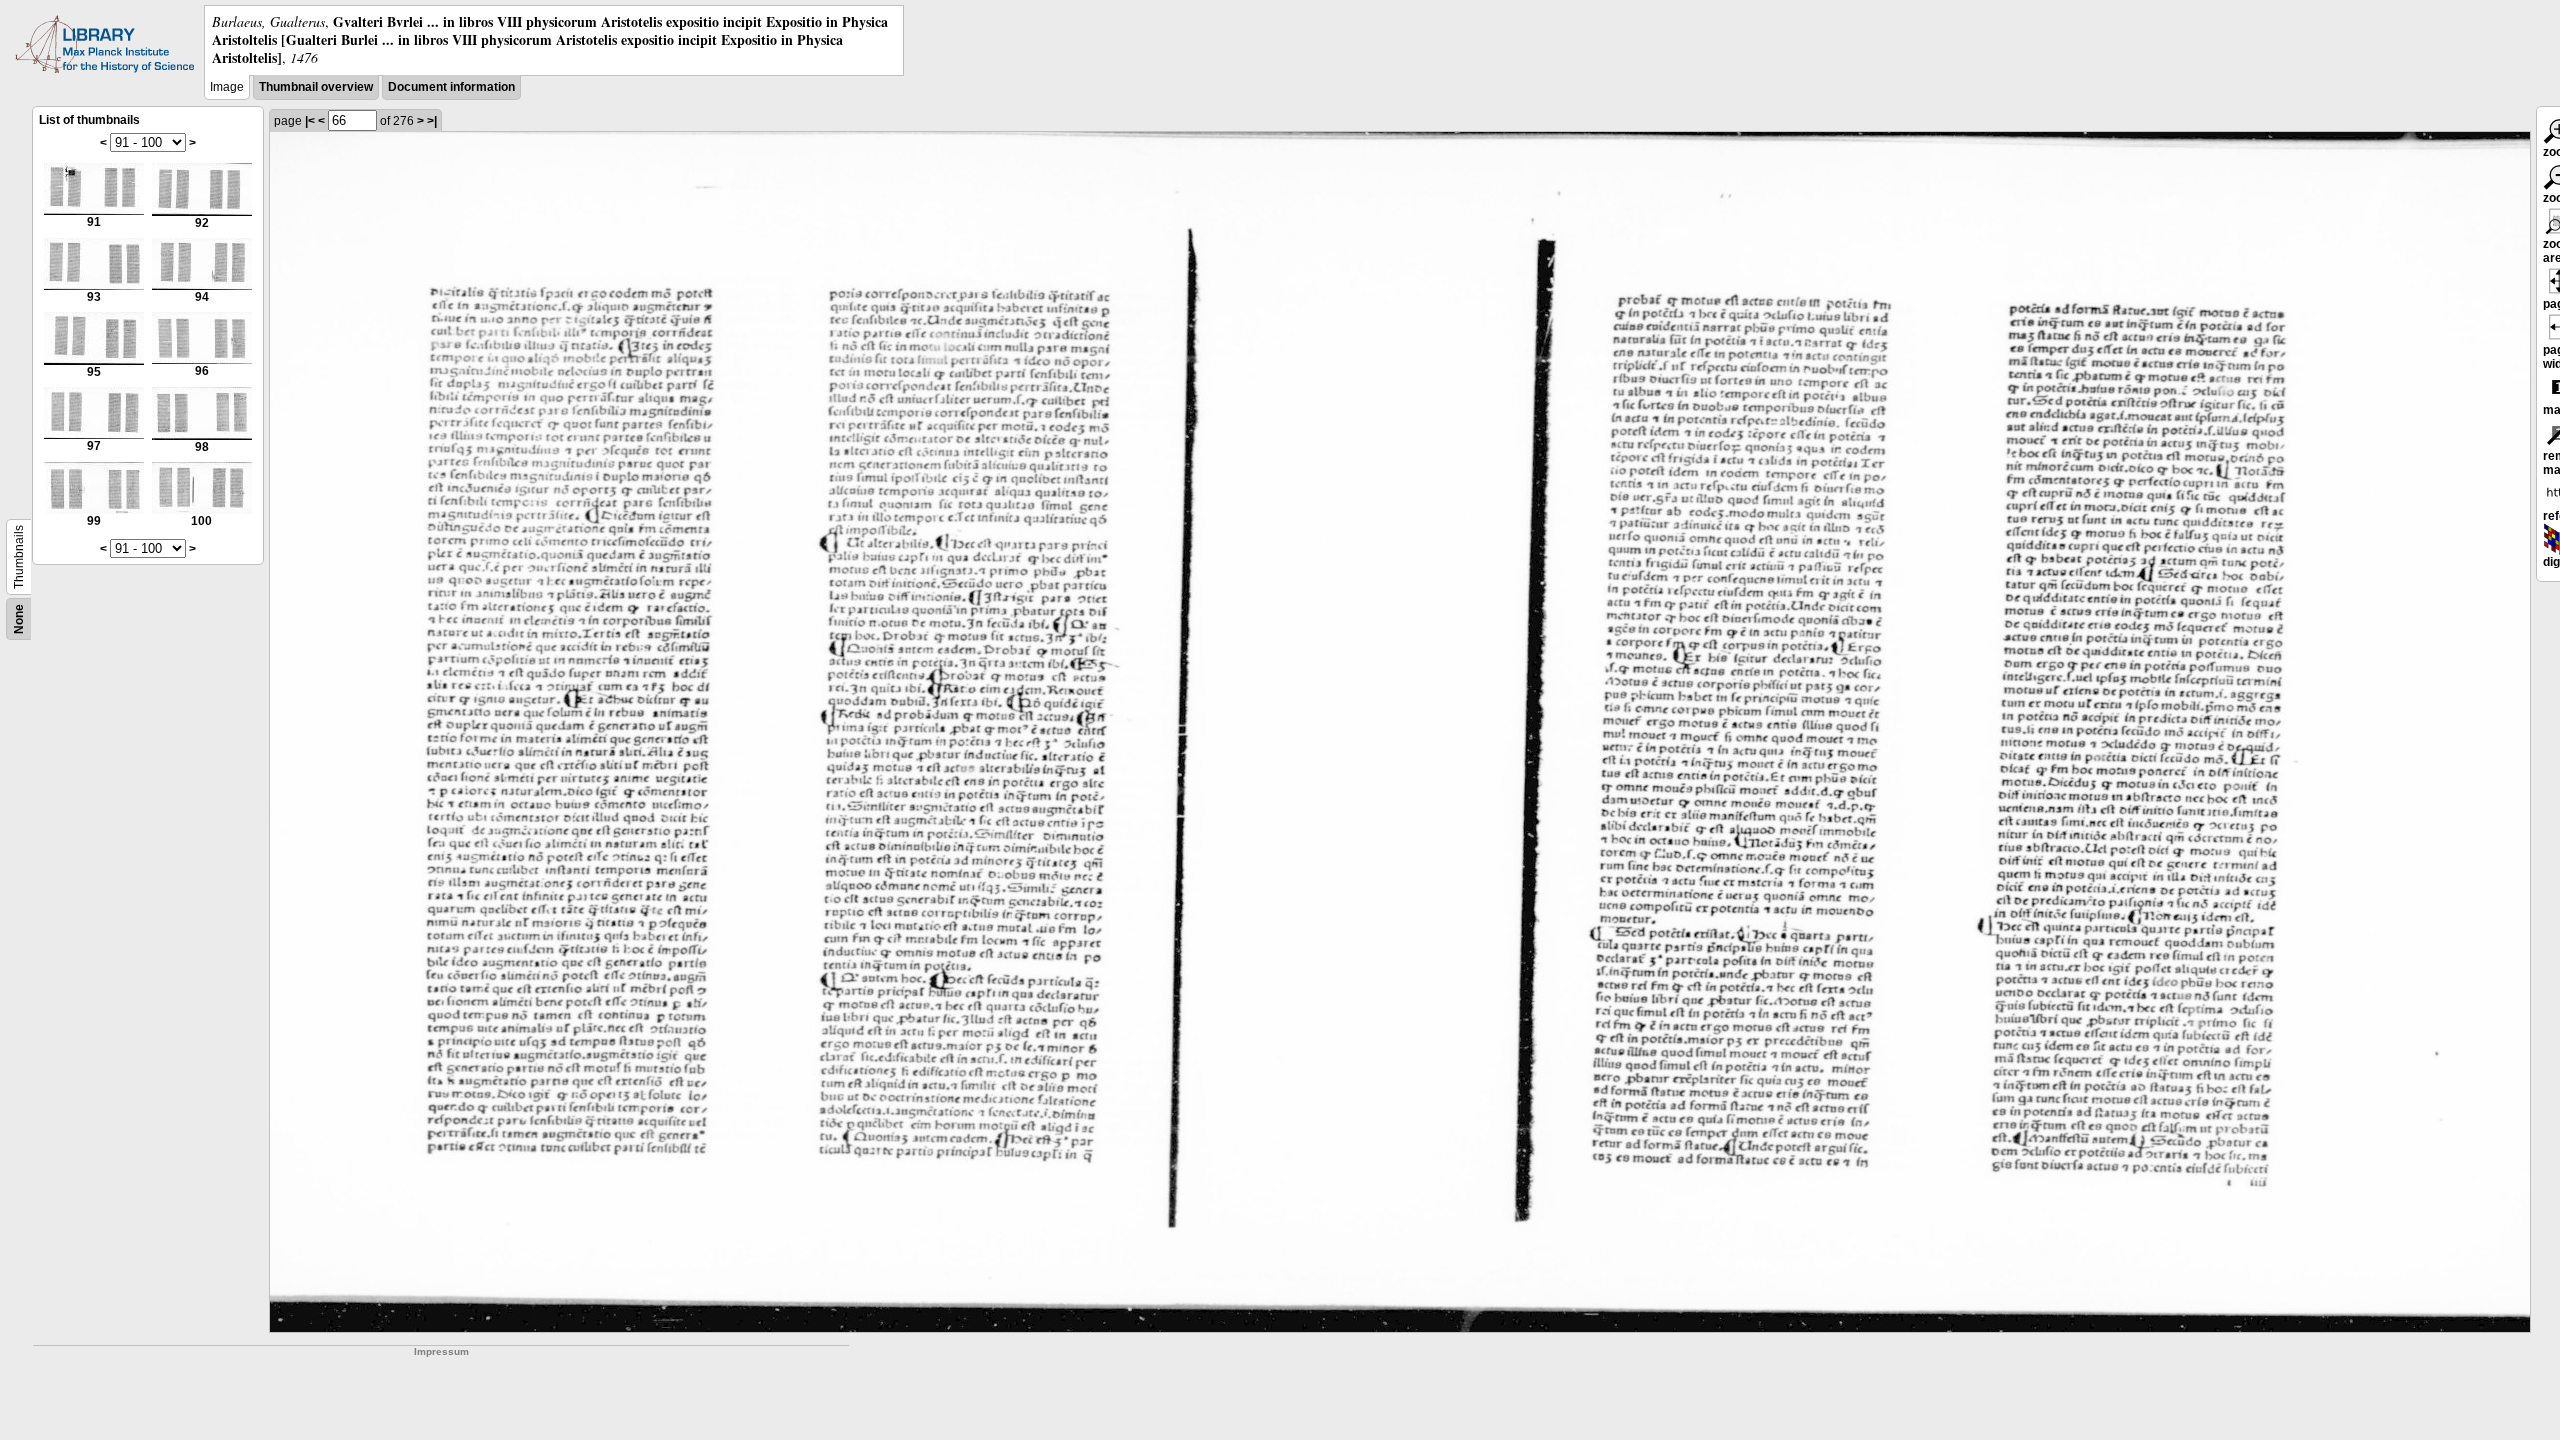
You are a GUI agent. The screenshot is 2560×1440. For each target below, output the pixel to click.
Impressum (441, 1351)
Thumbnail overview (316, 87)
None (19, 619)
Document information (451, 87)
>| (432, 121)
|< (310, 121)
